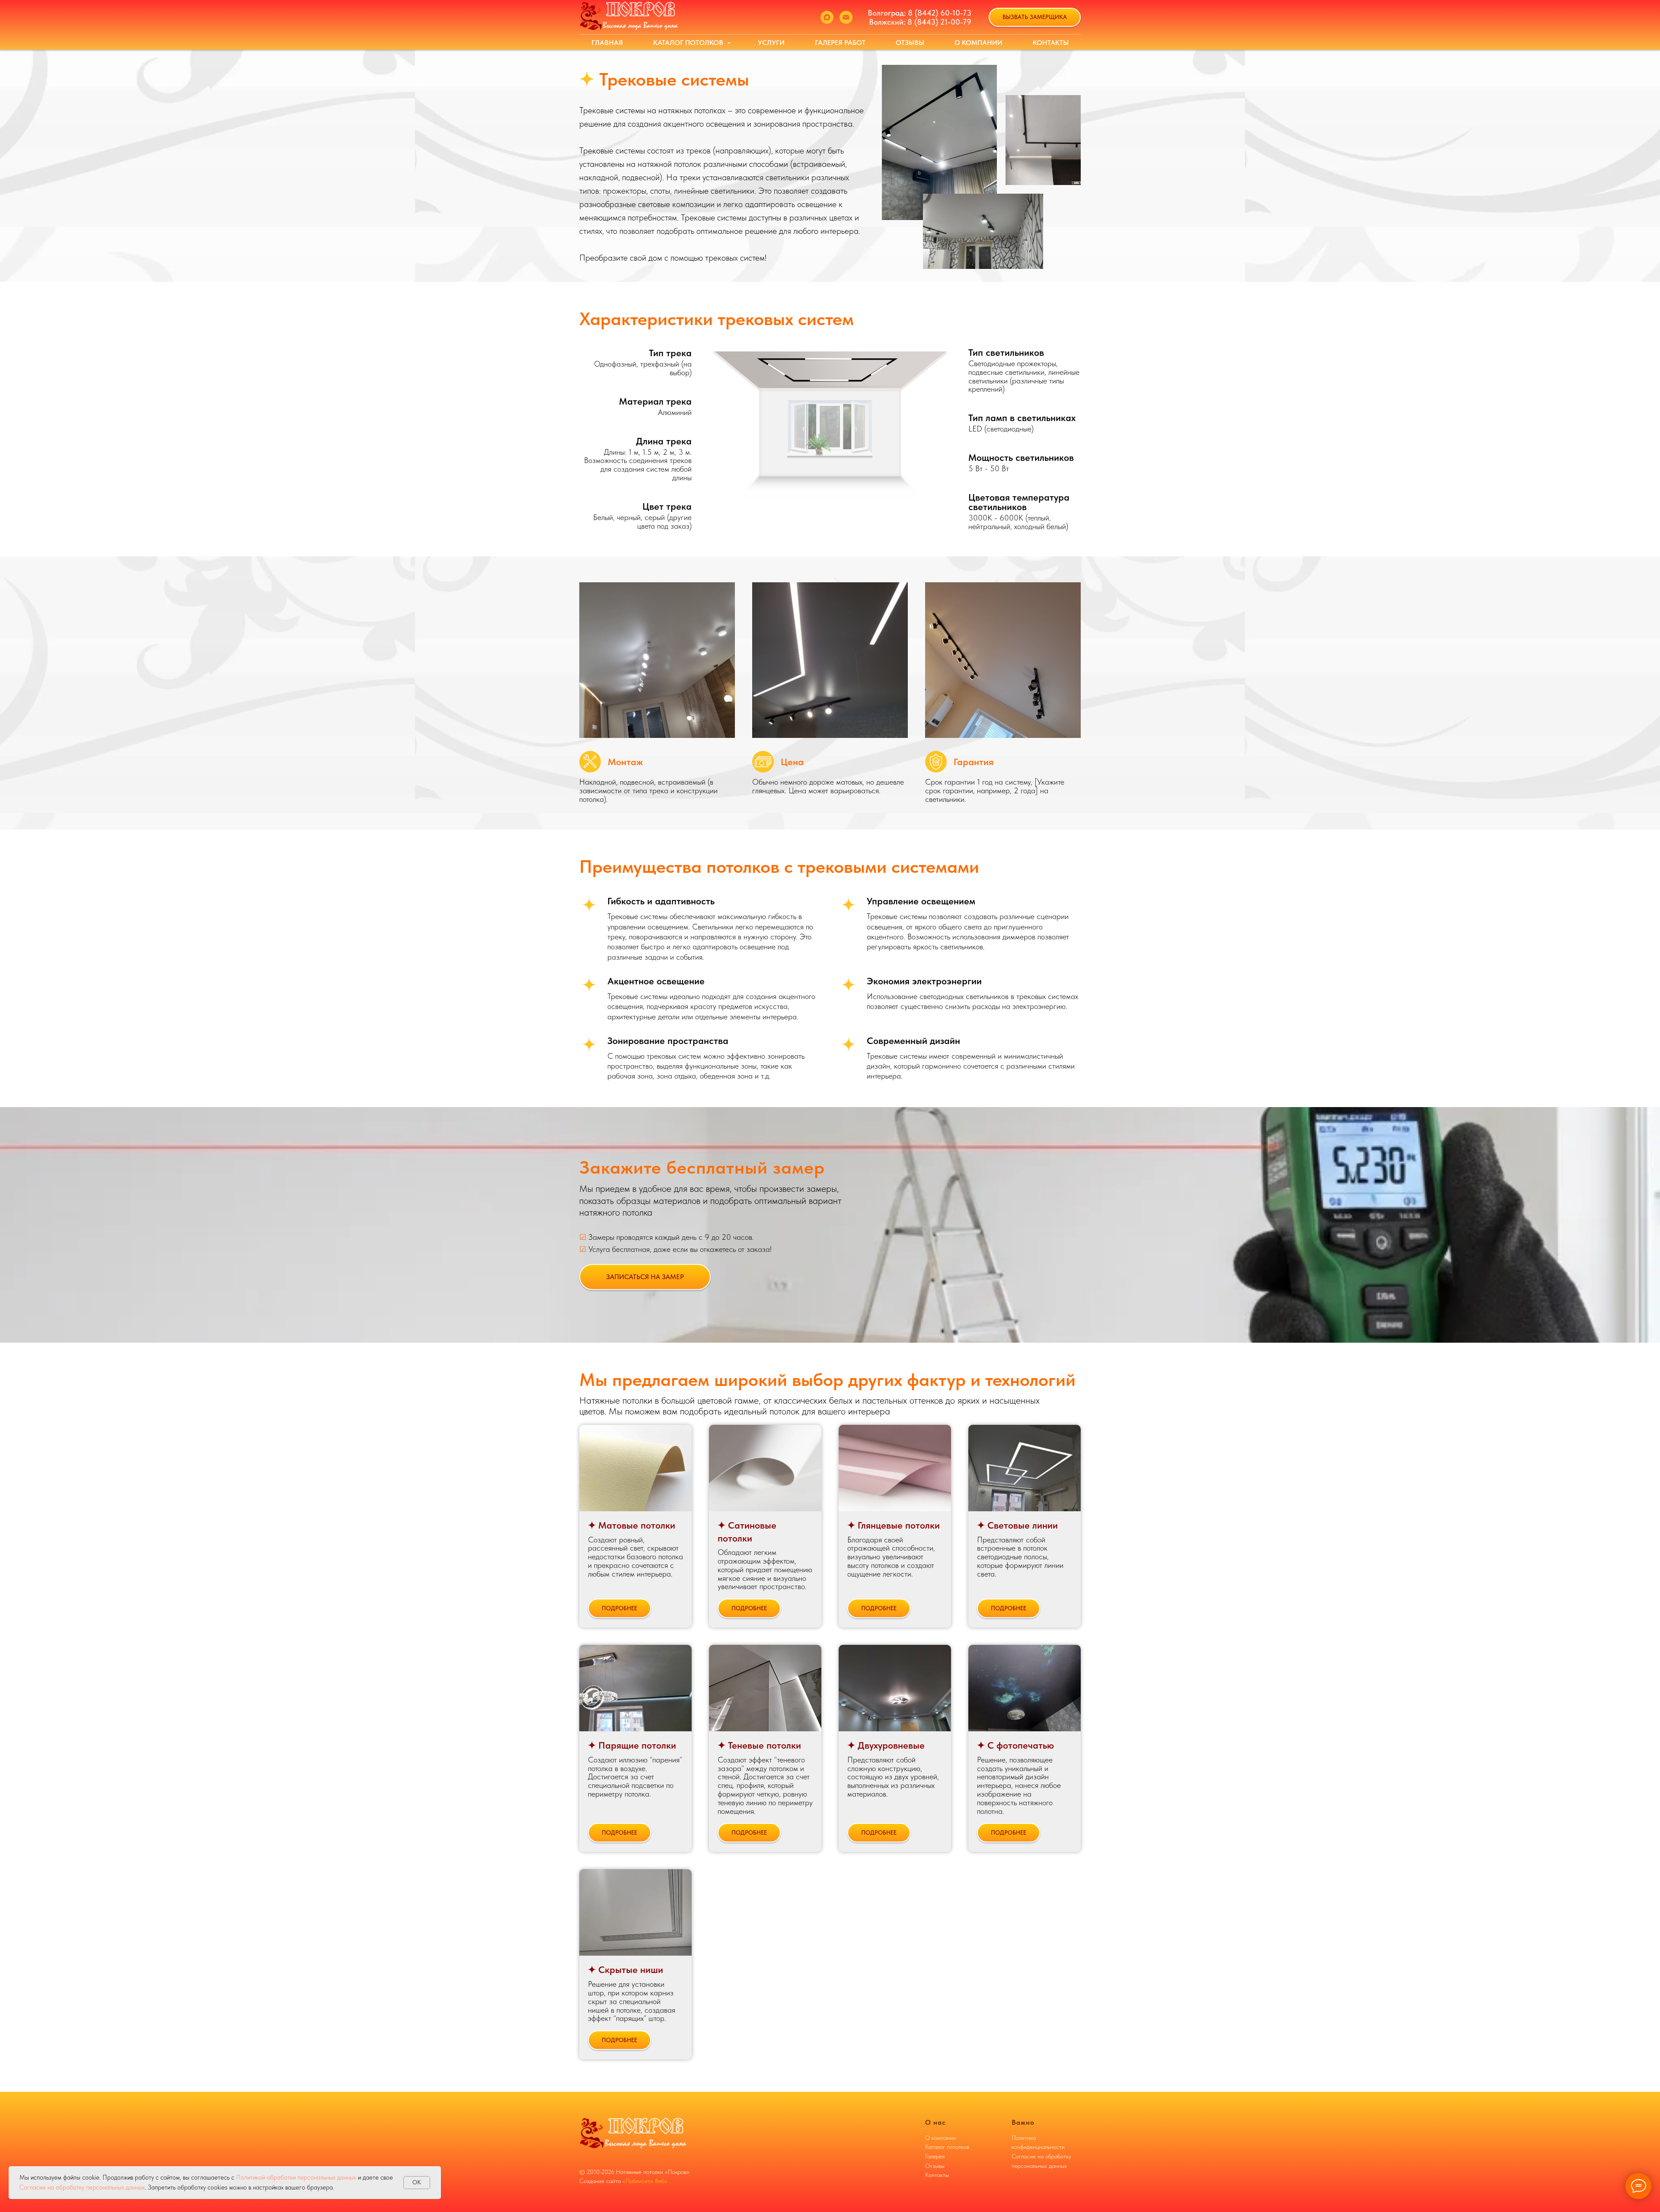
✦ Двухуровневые (886, 1745)
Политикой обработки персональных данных (297, 2177)
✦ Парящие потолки (632, 1745)
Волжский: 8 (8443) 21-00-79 (920, 22)
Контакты (1051, 43)
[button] (1035, 18)
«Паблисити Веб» (645, 2181)
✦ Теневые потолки (759, 1745)
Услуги (771, 43)
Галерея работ (840, 43)
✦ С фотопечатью (1015, 1745)
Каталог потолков (689, 43)
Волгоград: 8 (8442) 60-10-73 (919, 13)
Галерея (935, 2156)
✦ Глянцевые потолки (894, 1525)
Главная (607, 43)
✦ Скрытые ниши (626, 1969)
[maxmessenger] (827, 17)
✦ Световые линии (1017, 1525)
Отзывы (910, 43)
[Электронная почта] (846, 17)
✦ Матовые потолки (632, 1525)
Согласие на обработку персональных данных (82, 2187)
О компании (978, 43)
